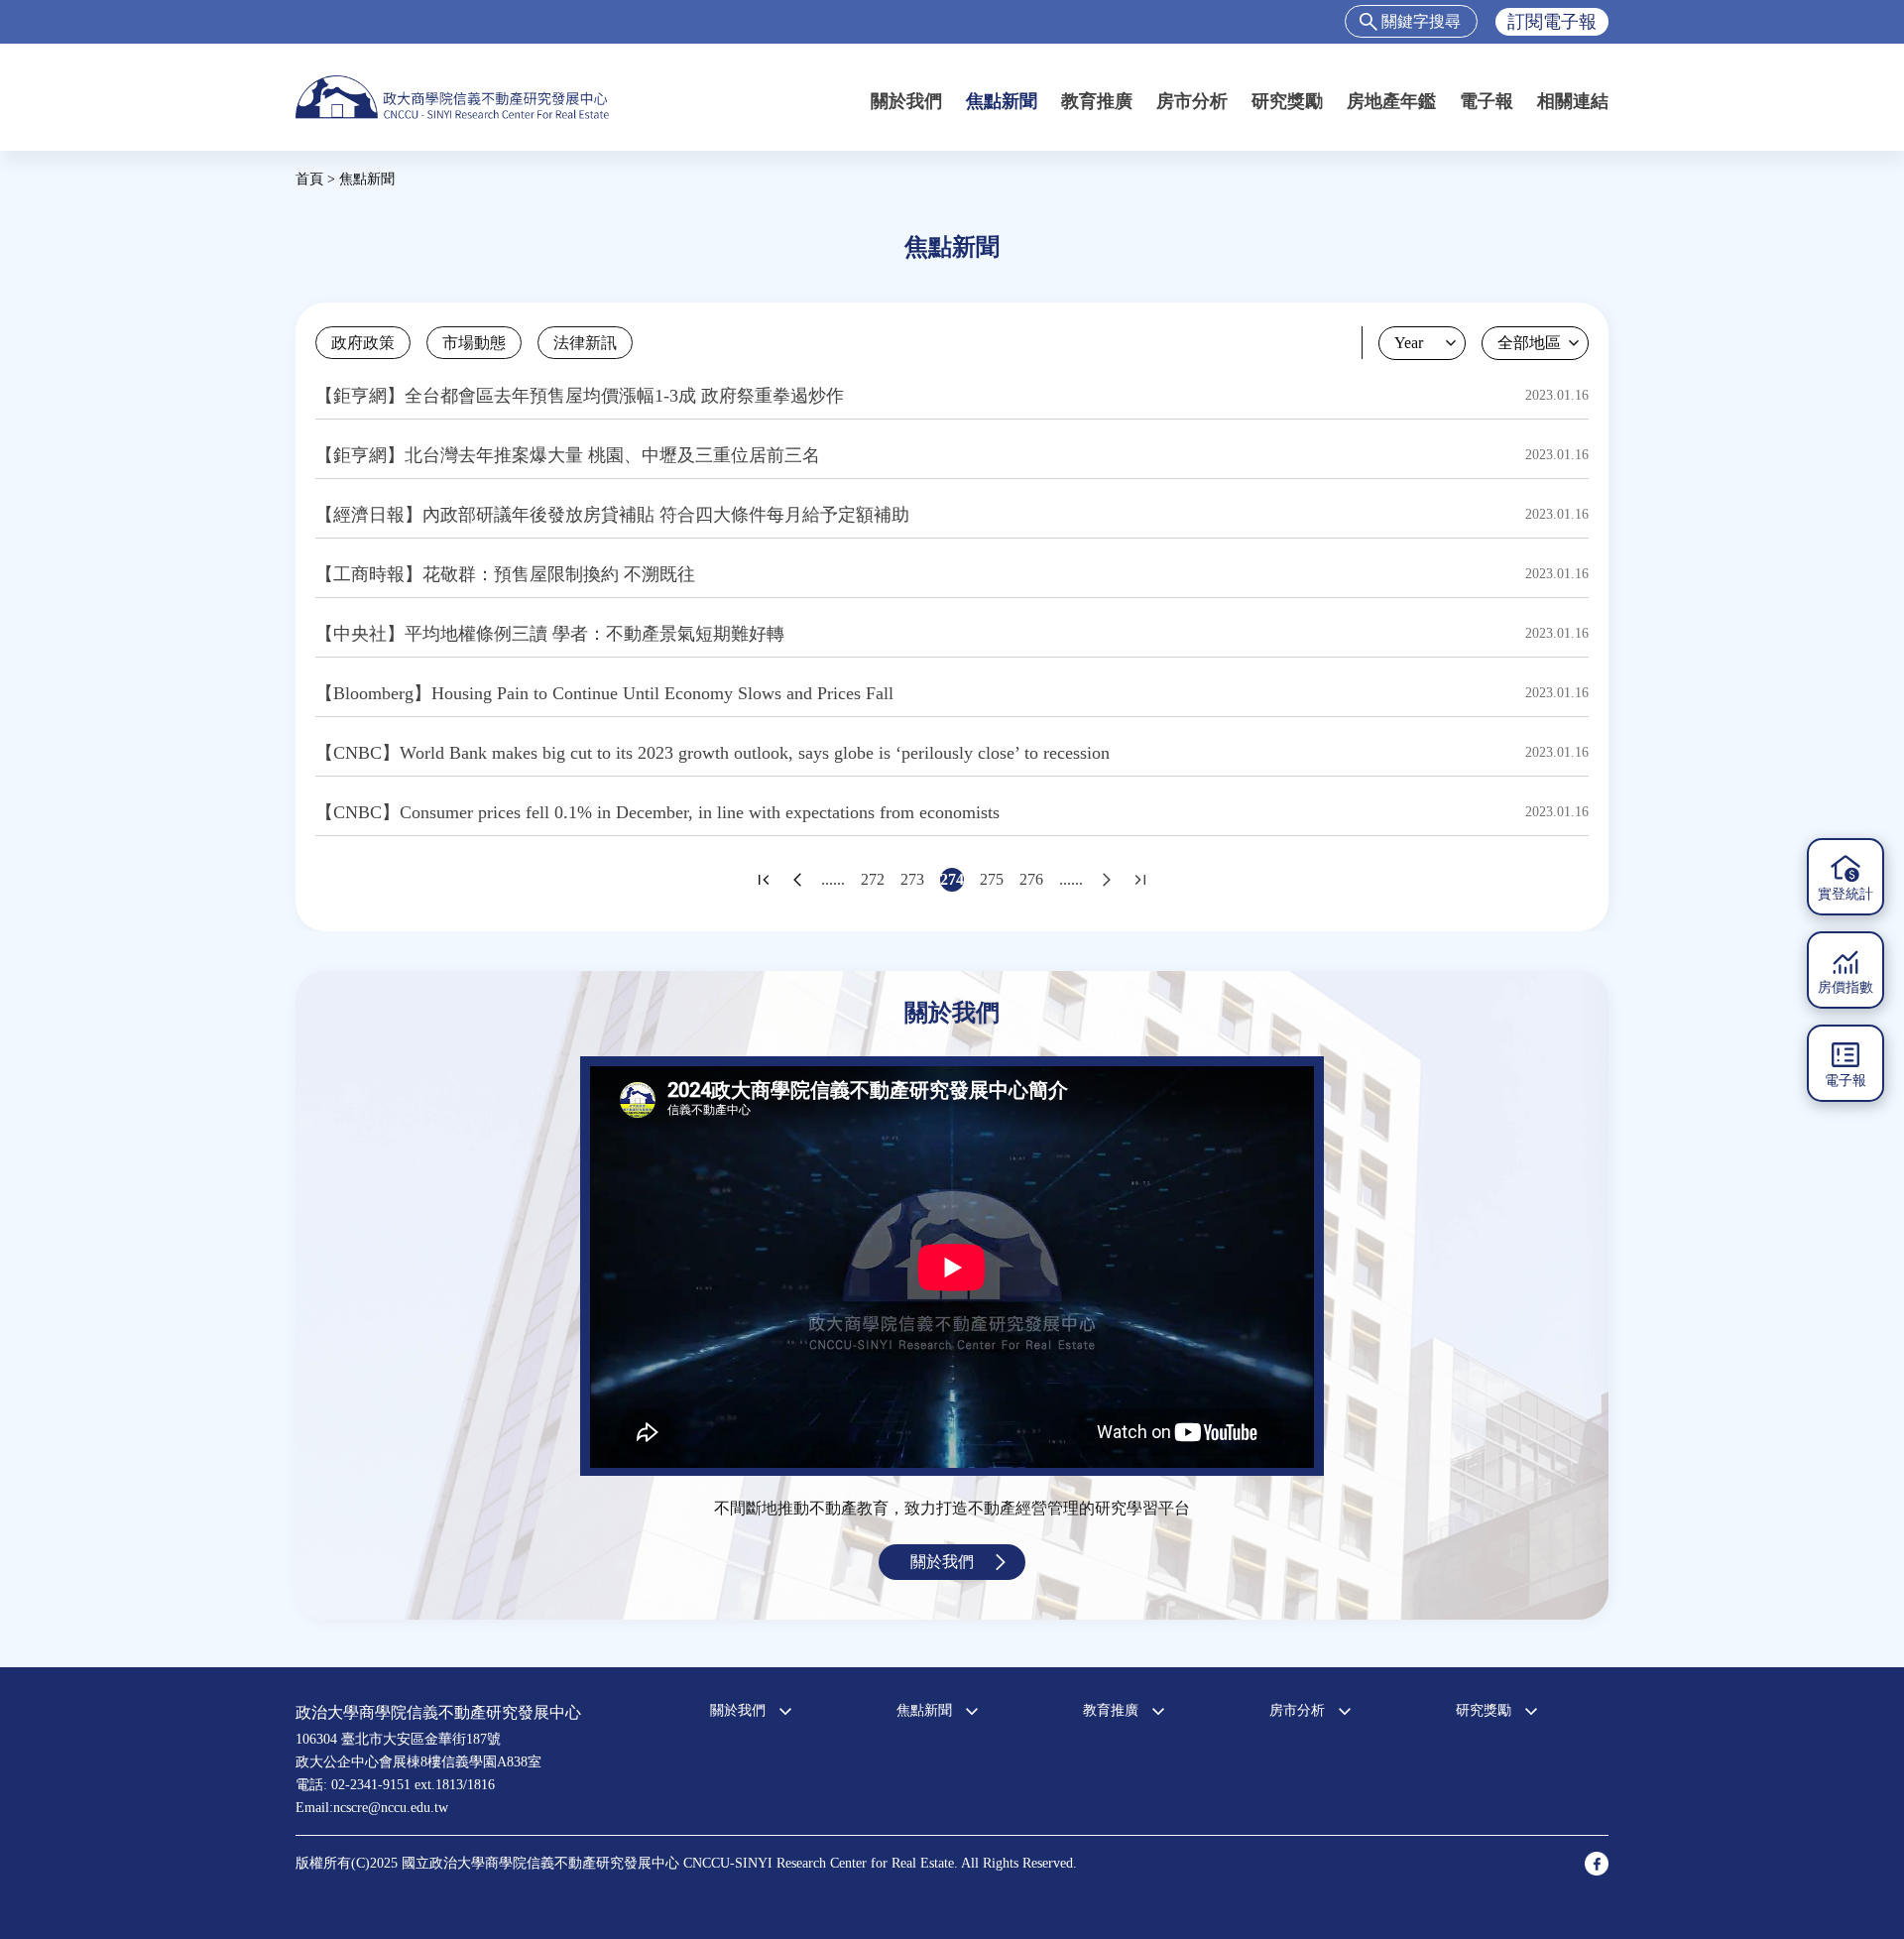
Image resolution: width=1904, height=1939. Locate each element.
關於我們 (906, 101)
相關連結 (1573, 101)
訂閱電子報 (1552, 22)
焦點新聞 (1002, 101)
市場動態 (474, 343)
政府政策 (363, 343)
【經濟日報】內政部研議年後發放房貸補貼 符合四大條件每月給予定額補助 (612, 515)
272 (873, 879)
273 (912, 879)
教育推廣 (1097, 101)
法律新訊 (585, 343)
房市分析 (1192, 101)
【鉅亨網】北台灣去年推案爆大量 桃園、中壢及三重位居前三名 (568, 455)
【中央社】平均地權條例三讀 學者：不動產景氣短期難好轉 (550, 634)
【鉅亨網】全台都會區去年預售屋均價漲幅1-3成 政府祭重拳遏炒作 (580, 396)
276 (1031, 879)
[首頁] (452, 97)
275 (992, 879)
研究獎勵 (1287, 101)
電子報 (1487, 101)
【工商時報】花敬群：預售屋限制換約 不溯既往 (505, 574)
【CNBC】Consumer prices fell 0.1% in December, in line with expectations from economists (657, 812)
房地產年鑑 (1391, 101)
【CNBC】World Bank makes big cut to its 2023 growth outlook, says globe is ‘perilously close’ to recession (713, 753)
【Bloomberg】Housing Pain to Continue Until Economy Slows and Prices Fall (604, 693)
